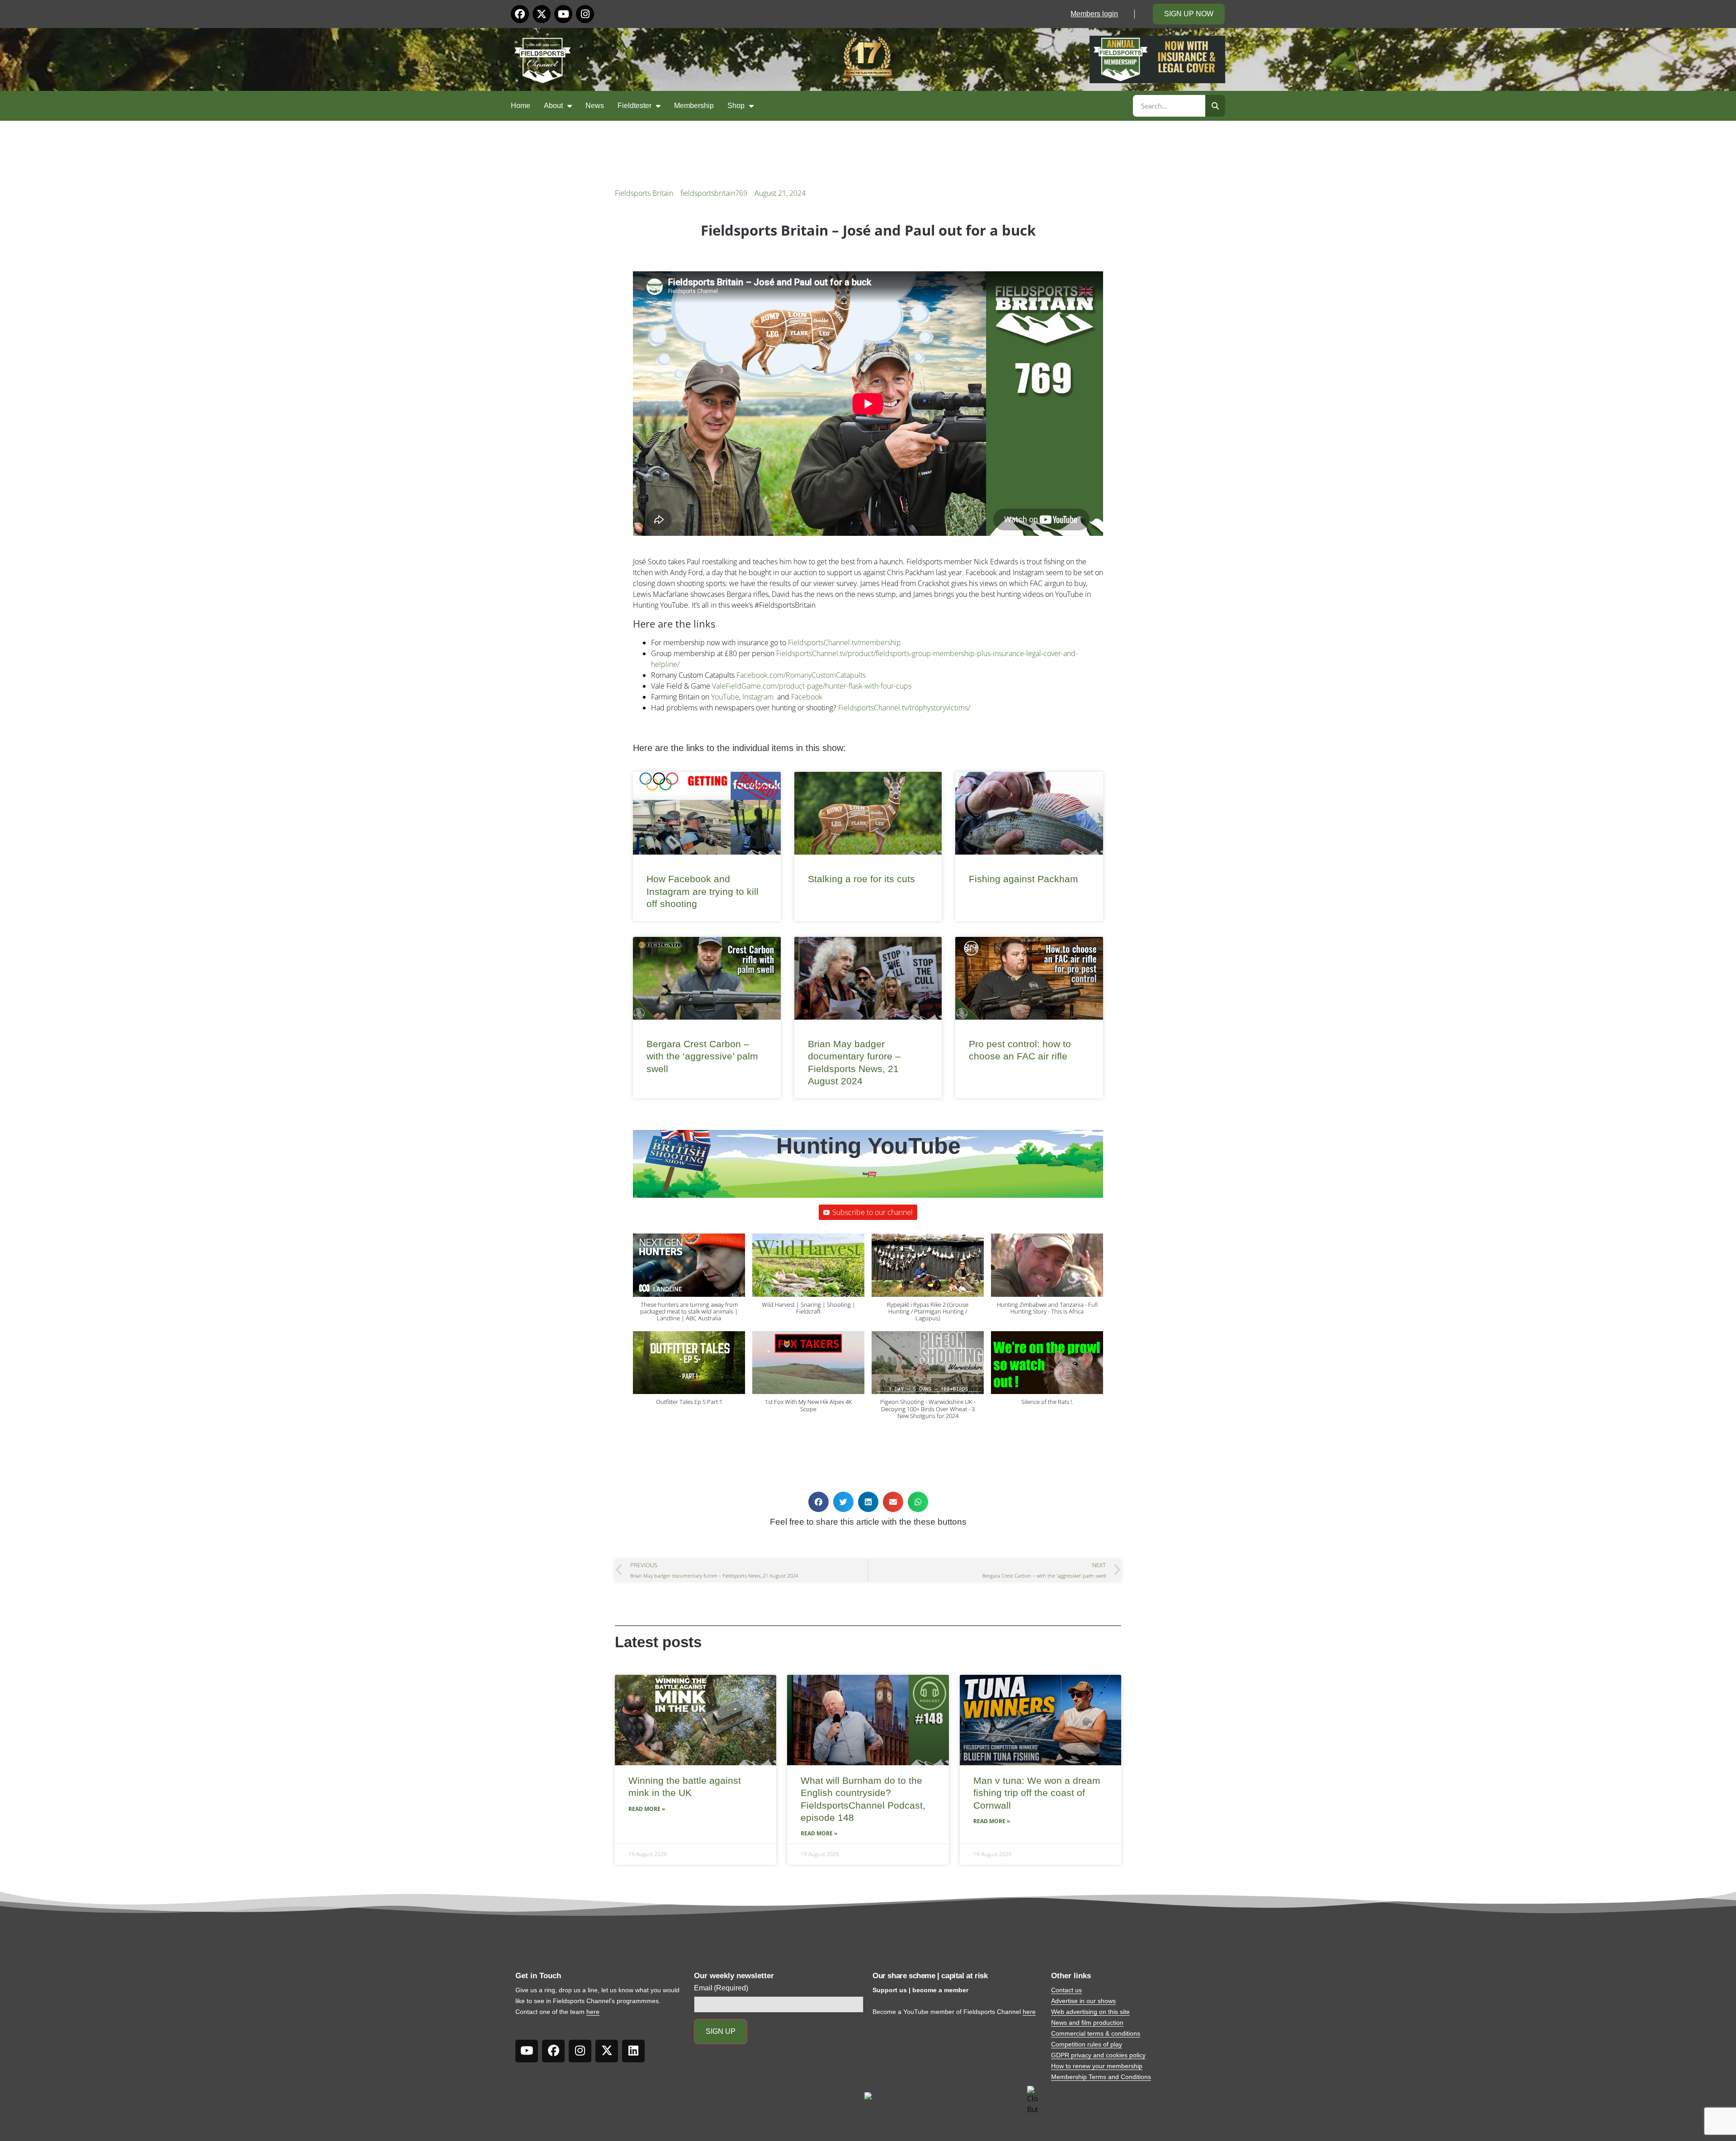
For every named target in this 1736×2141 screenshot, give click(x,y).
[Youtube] (563, 14)
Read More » (647, 1809)
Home (521, 106)
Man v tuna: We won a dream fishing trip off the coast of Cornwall (1037, 1793)
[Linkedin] (633, 2051)
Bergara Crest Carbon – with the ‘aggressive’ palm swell (702, 1056)
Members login (1094, 14)
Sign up (721, 2031)
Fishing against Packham (1024, 879)
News (595, 106)
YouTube (725, 697)
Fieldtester (634, 106)
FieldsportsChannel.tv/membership (844, 643)
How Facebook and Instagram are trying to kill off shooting (703, 891)
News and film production (1087, 2023)
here (593, 2012)
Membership (694, 106)
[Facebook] (520, 14)
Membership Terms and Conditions (1101, 2077)
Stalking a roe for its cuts (861, 879)
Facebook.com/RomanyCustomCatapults (801, 675)
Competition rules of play (1087, 2044)
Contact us (1066, 1990)
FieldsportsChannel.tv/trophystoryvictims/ (904, 708)
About (553, 106)
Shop (736, 106)
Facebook (807, 697)
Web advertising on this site (1090, 2012)
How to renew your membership (1097, 2066)
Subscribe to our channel (873, 1212)
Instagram (758, 697)
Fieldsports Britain (644, 193)
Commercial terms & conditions (1096, 2033)
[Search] (1215, 106)
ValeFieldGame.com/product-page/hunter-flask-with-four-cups (812, 686)
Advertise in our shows (1083, 2001)
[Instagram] (585, 14)
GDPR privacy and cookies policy (1098, 2055)
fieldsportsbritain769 (714, 193)
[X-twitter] (542, 14)
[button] (689, 1282)
